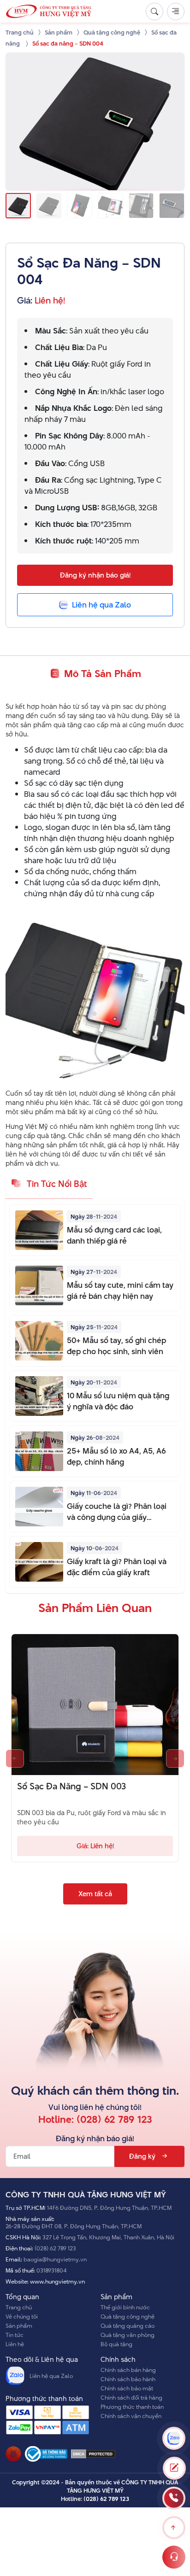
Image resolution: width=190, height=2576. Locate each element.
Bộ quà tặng (116, 2344)
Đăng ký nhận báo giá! (95, 575)
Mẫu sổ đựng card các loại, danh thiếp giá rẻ (114, 1235)
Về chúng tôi (22, 2316)
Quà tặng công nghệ (128, 2316)
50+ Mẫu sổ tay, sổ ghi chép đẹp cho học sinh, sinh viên (116, 1346)
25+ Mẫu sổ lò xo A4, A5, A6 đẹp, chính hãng (116, 1456)
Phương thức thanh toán (132, 2407)
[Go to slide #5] (141, 206)
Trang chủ (19, 2307)
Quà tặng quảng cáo (128, 2325)
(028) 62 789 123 (114, 2119)
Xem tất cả (95, 1894)
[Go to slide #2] (49, 206)
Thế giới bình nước (125, 2307)
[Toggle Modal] (174, 2468)
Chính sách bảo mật (127, 2388)
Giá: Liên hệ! (95, 1846)
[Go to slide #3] (80, 206)
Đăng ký (142, 2156)
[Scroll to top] (174, 2528)
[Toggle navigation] (176, 12)
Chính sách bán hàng (128, 2370)
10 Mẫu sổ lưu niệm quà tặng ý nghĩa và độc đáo (118, 1401)
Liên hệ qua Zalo (51, 2376)
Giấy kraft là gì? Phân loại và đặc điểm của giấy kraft (117, 1567)
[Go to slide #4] (110, 206)
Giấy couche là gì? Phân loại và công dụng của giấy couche (117, 1512)
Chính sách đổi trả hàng (131, 2397)
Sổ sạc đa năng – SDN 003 (71, 1787)
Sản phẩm (19, 2325)
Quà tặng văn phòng (128, 2335)
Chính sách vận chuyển (131, 2416)
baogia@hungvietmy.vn (55, 2259)
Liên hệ (15, 2344)
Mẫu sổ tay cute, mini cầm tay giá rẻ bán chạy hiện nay (120, 1291)
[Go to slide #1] (18, 206)
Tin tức (15, 2335)
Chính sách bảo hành (128, 2379)
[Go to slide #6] (172, 206)
